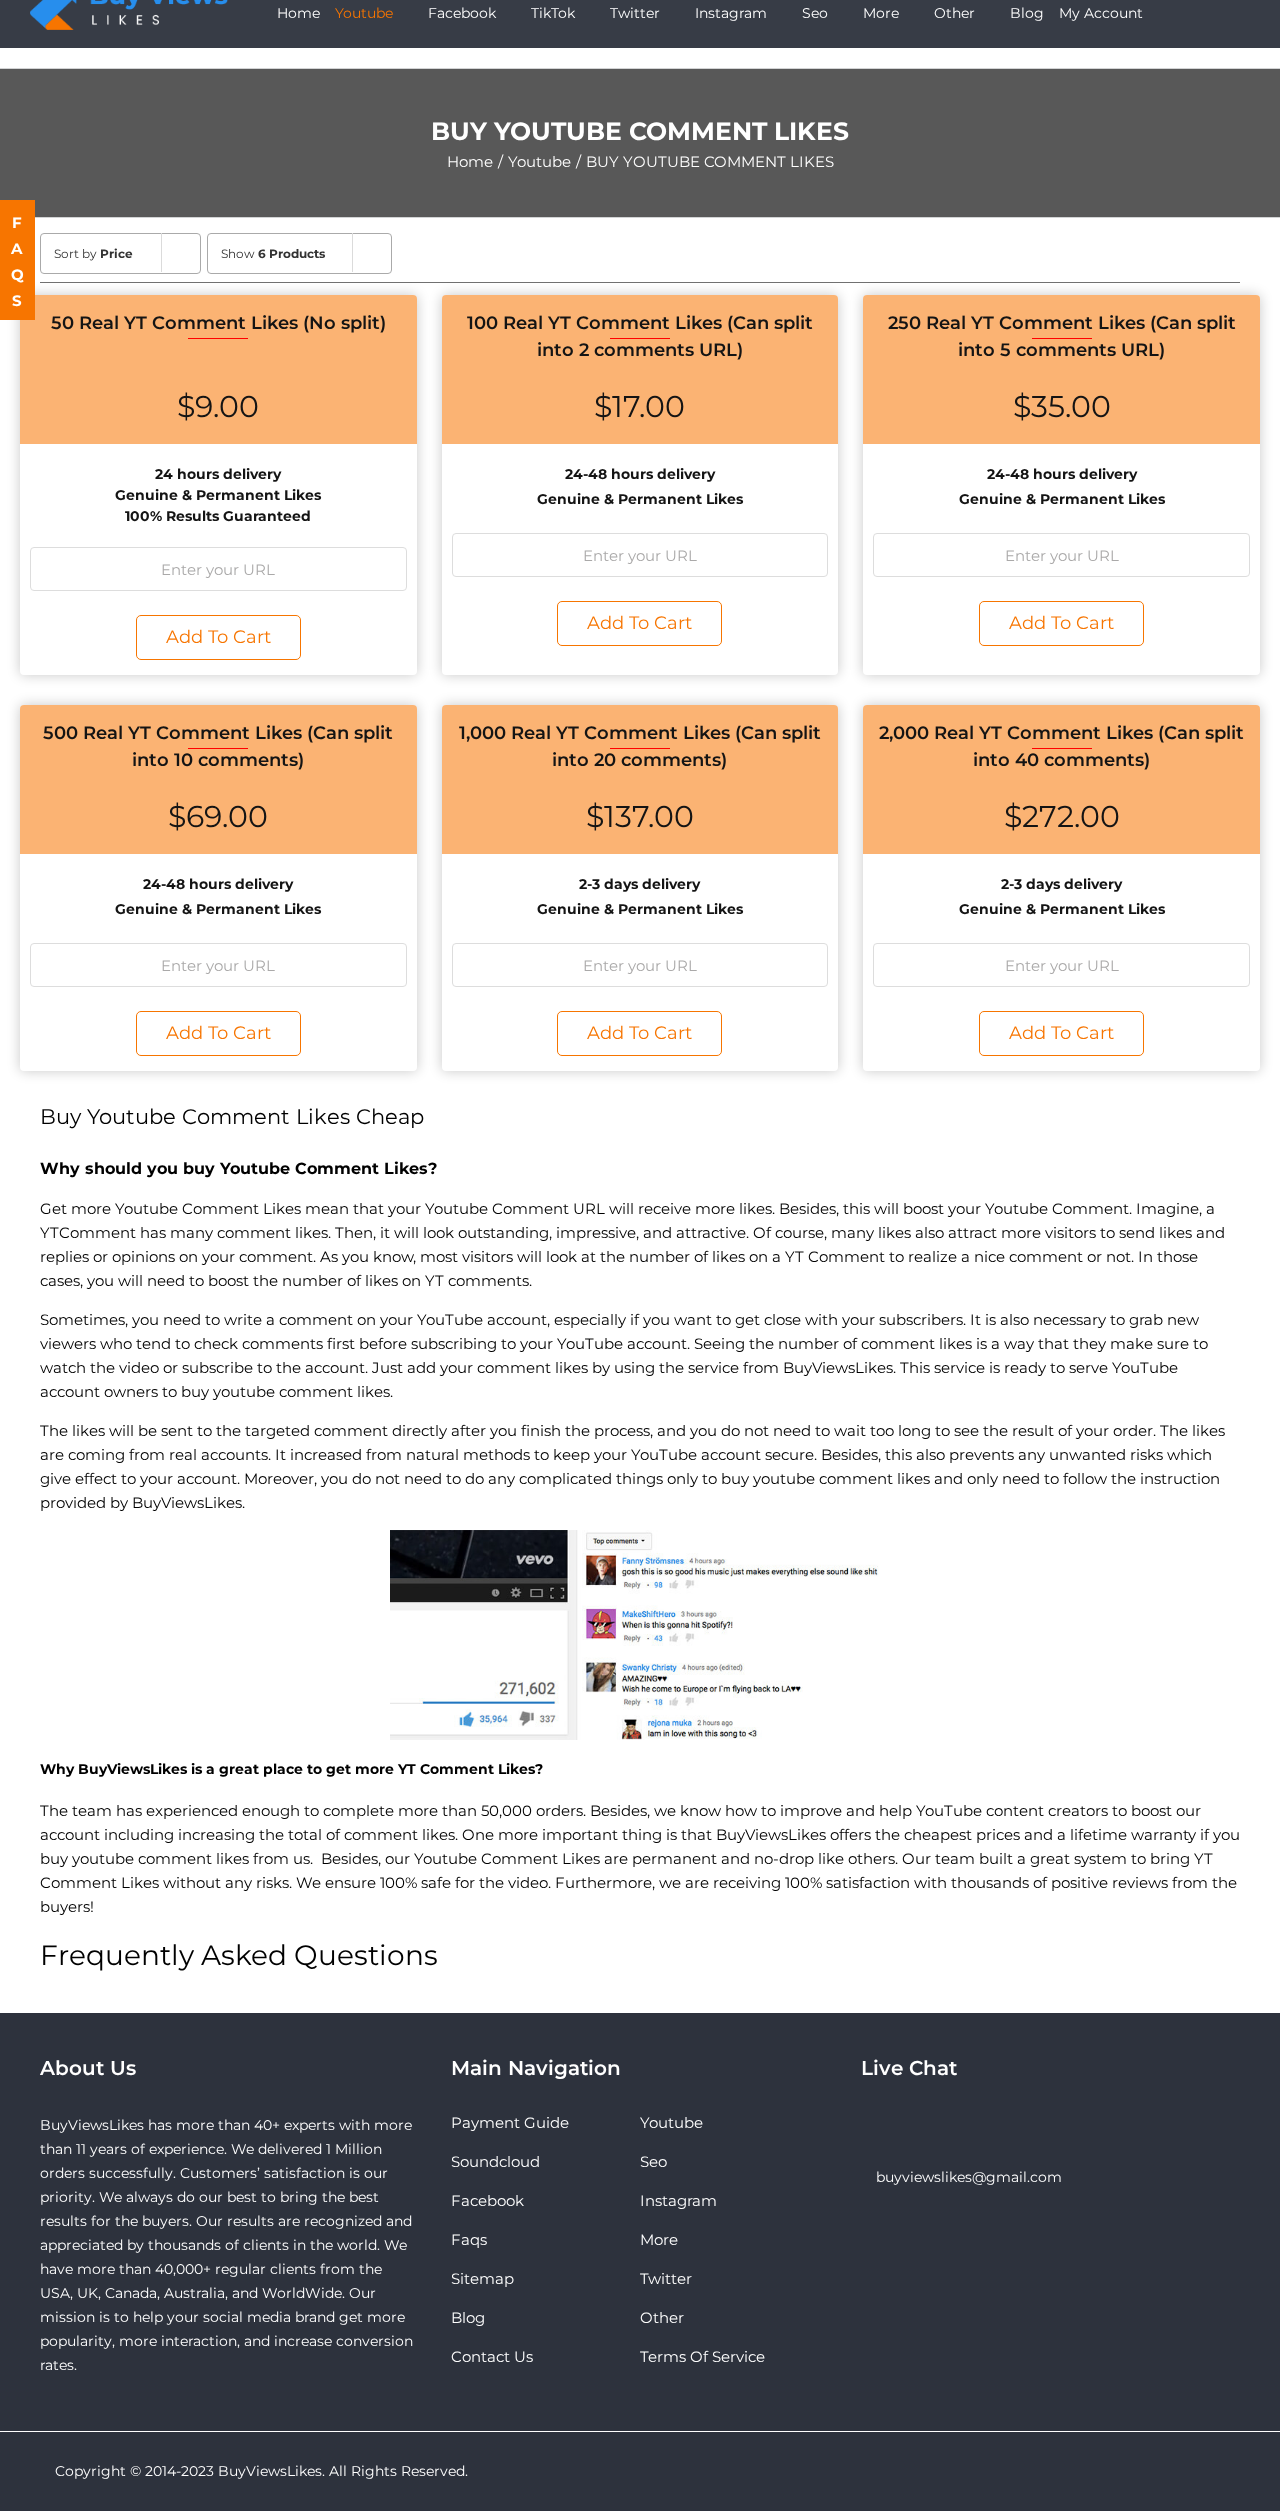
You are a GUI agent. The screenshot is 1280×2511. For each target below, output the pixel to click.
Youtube (671, 2122)
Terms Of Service (702, 2356)
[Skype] (867, 2123)
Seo (653, 2161)
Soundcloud (495, 2161)
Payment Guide (510, 2122)
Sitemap (482, 2278)
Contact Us (492, 2356)
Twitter (666, 2278)
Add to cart (218, 637)
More (659, 2239)
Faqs (469, 2239)
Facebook (487, 2200)
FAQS (18, 261)
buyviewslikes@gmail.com (969, 2177)
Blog (468, 2317)
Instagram (678, 2200)
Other (662, 2317)
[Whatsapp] (894, 2123)
